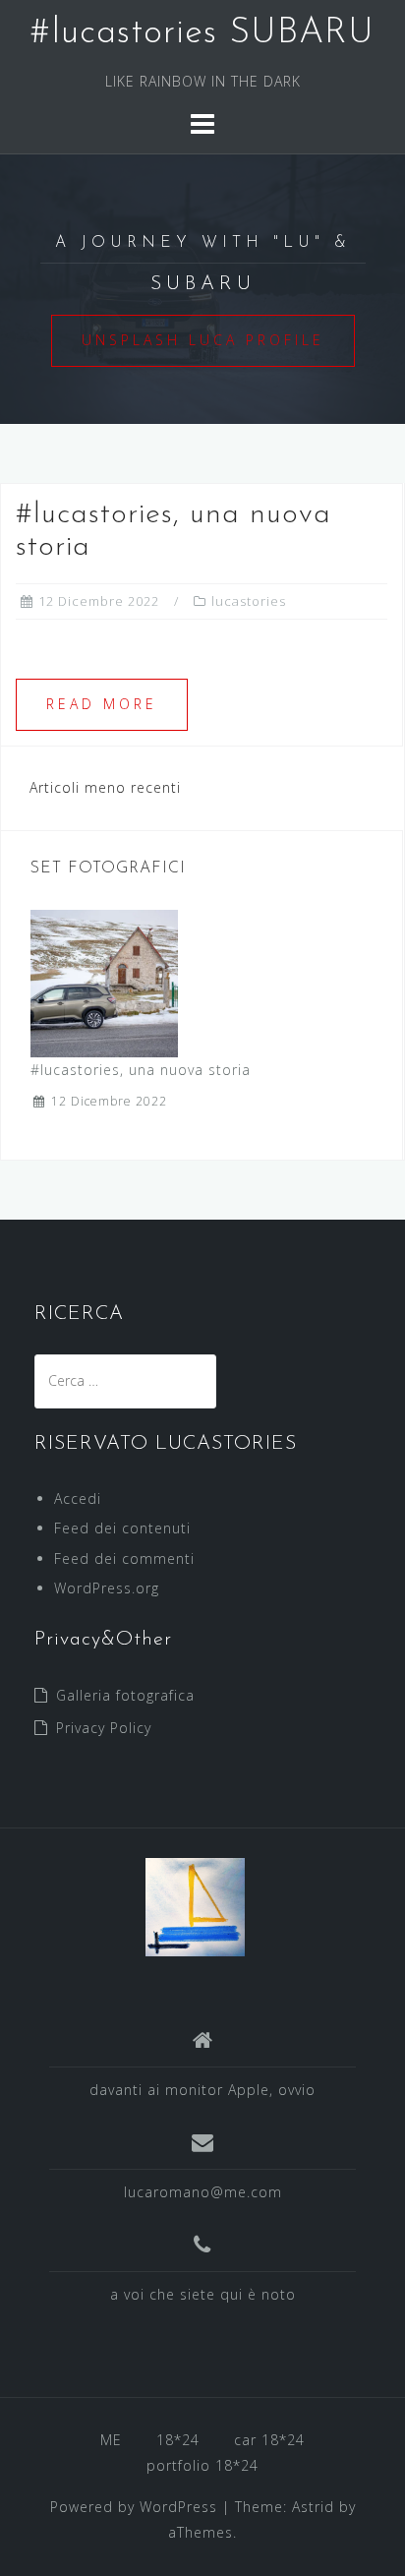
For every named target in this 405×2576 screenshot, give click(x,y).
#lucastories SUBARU (202, 33)
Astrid (313, 2507)
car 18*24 (269, 2440)
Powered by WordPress (134, 2507)
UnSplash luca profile (203, 340)
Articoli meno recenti (105, 787)
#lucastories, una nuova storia (141, 1070)
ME (111, 2440)
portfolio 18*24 (202, 2465)
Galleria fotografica (125, 1695)
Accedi (78, 1498)
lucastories (249, 601)
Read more (102, 704)
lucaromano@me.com (203, 2192)
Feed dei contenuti (122, 1528)
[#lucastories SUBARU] (195, 1906)
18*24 (178, 2440)
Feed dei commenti (124, 1558)
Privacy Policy (104, 1728)
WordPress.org (107, 1588)
